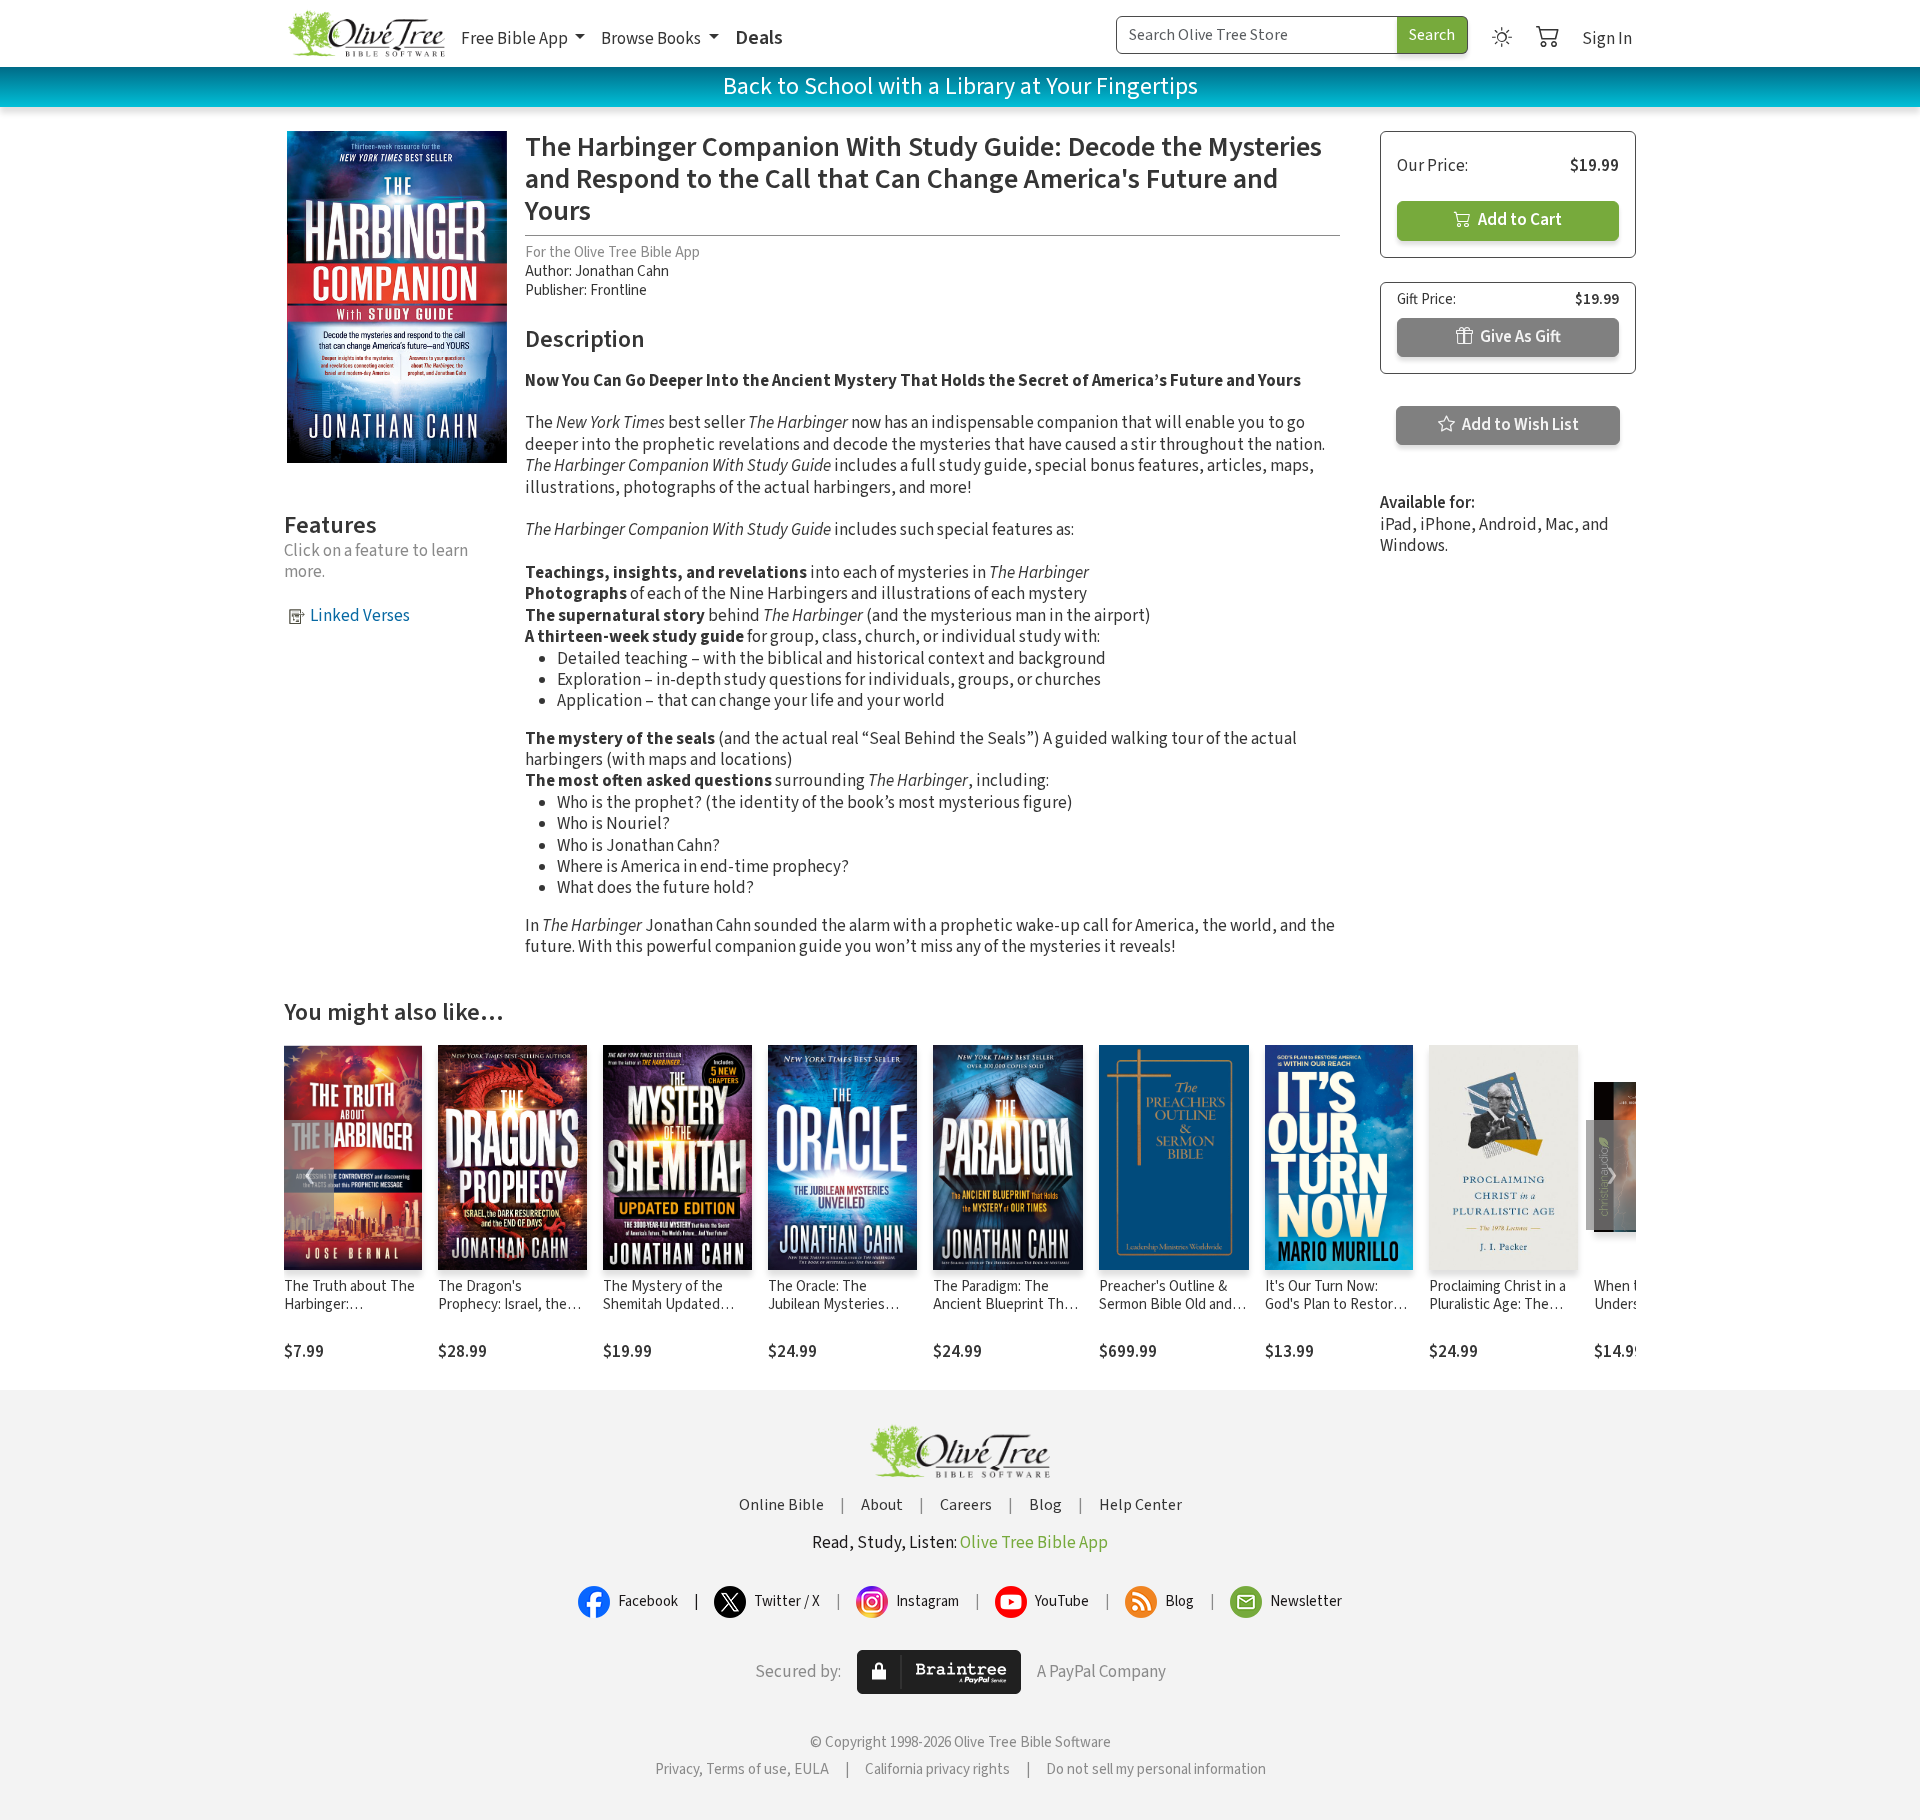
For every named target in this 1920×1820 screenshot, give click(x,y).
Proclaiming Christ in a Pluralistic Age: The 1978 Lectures (1497, 1305)
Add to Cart (1518, 220)
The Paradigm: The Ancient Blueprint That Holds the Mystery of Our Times (1005, 1315)
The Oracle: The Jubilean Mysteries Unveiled (826, 1305)
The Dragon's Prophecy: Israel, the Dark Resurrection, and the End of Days (510, 1315)
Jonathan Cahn (622, 271)
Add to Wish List (1519, 425)
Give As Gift (1519, 337)
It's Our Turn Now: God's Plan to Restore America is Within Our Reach (1333, 1315)
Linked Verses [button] (360, 616)
